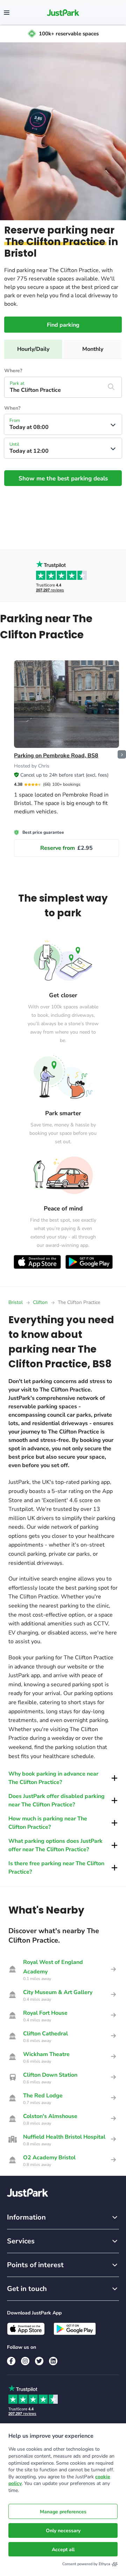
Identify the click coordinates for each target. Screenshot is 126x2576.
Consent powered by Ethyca (86, 2564)
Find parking (63, 325)
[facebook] (11, 2361)
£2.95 (66, 848)
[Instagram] (25, 2361)
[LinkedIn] (53, 2361)
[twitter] (39, 2361)
